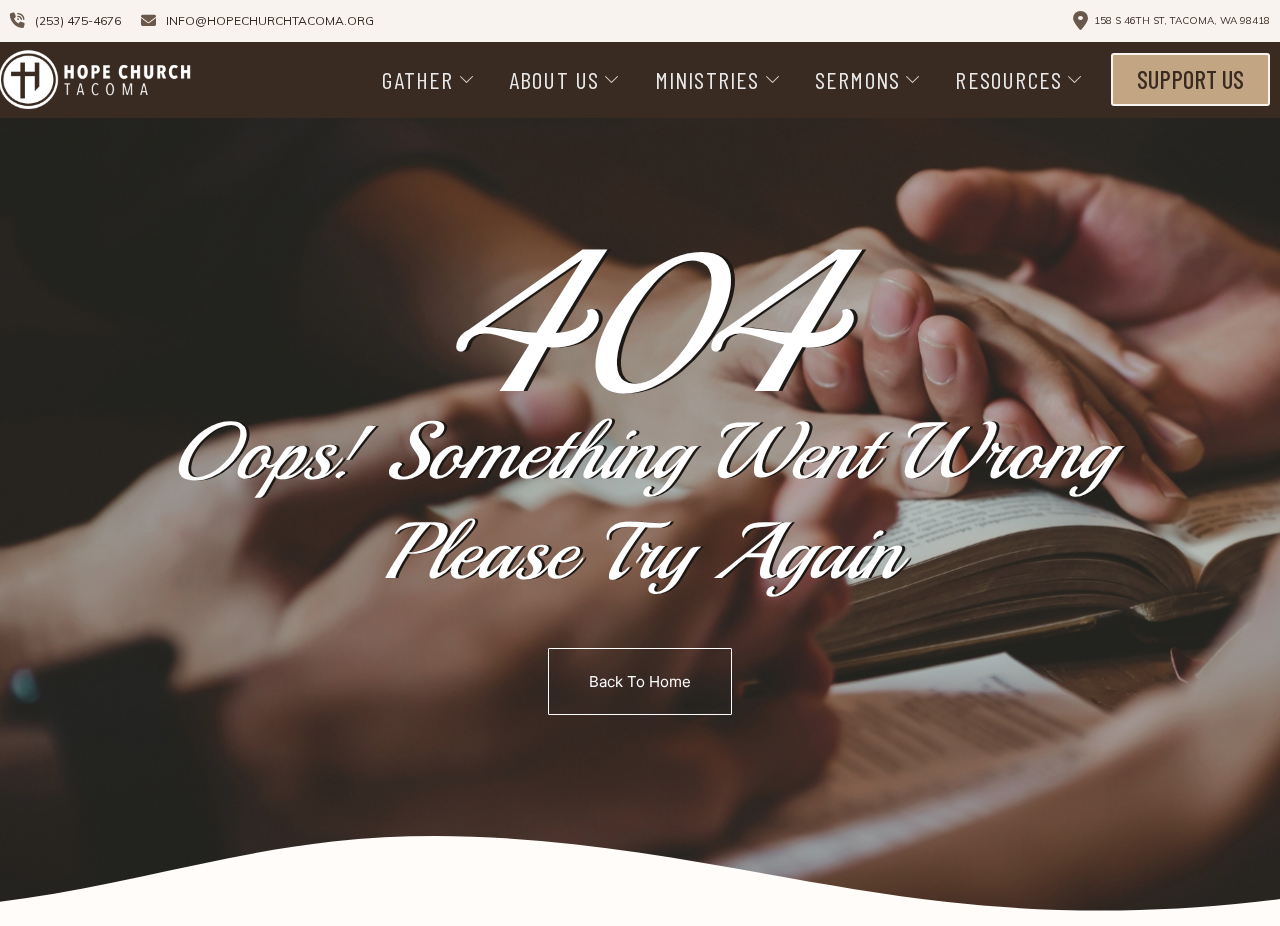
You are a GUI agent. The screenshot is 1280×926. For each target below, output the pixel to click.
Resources (1008, 79)
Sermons (857, 79)
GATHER (417, 79)
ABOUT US (554, 79)
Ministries (707, 79)
